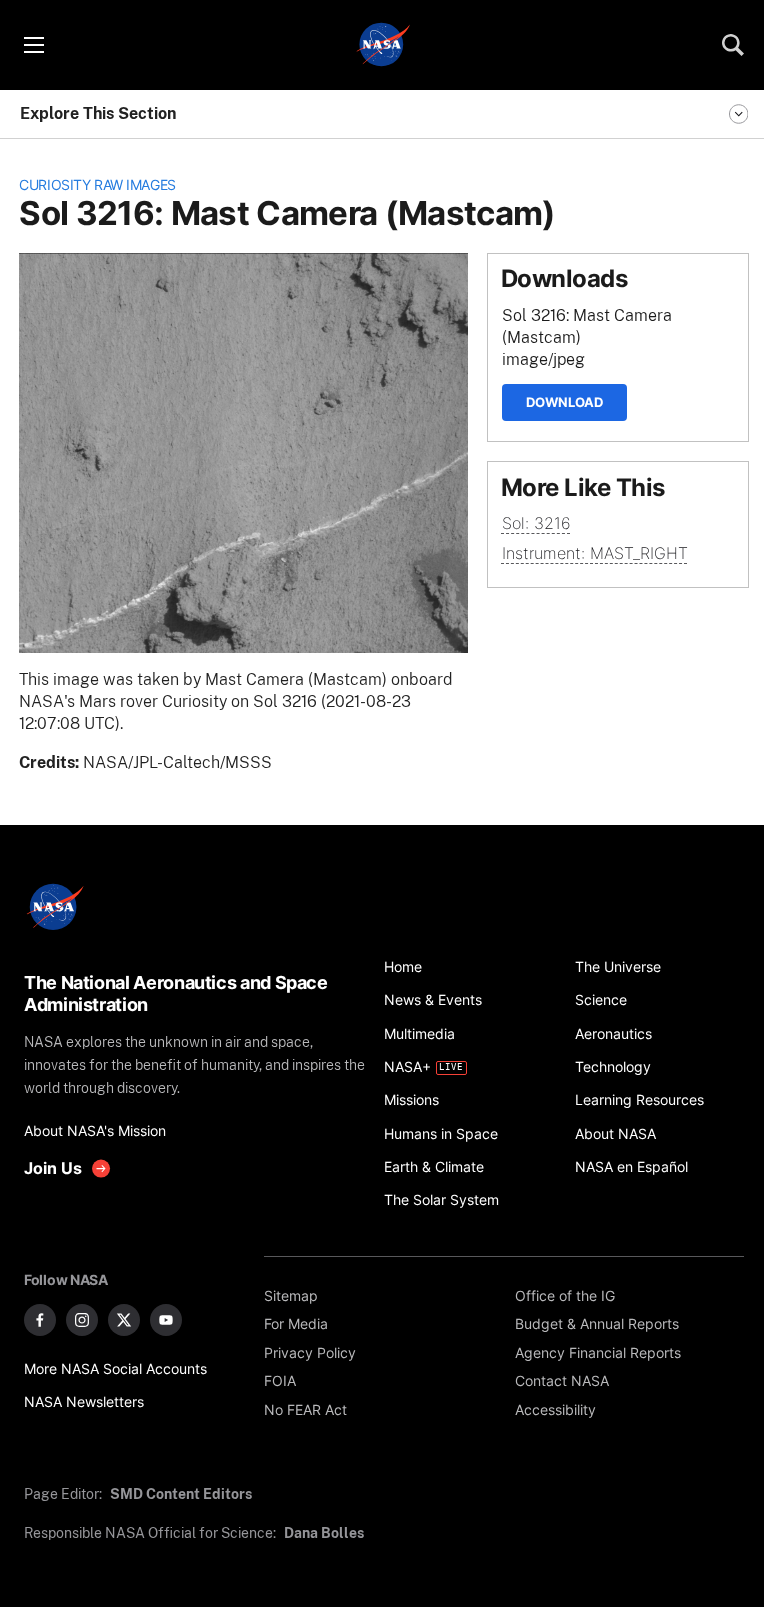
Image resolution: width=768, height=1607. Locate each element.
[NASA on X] (124, 1320)
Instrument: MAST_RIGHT (595, 553)
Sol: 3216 (536, 523)
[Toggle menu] (33, 45)
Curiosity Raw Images (97, 184)
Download (564, 402)
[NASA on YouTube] (166, 1320)
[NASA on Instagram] (82, 1320)
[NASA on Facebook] (40, 1320)
